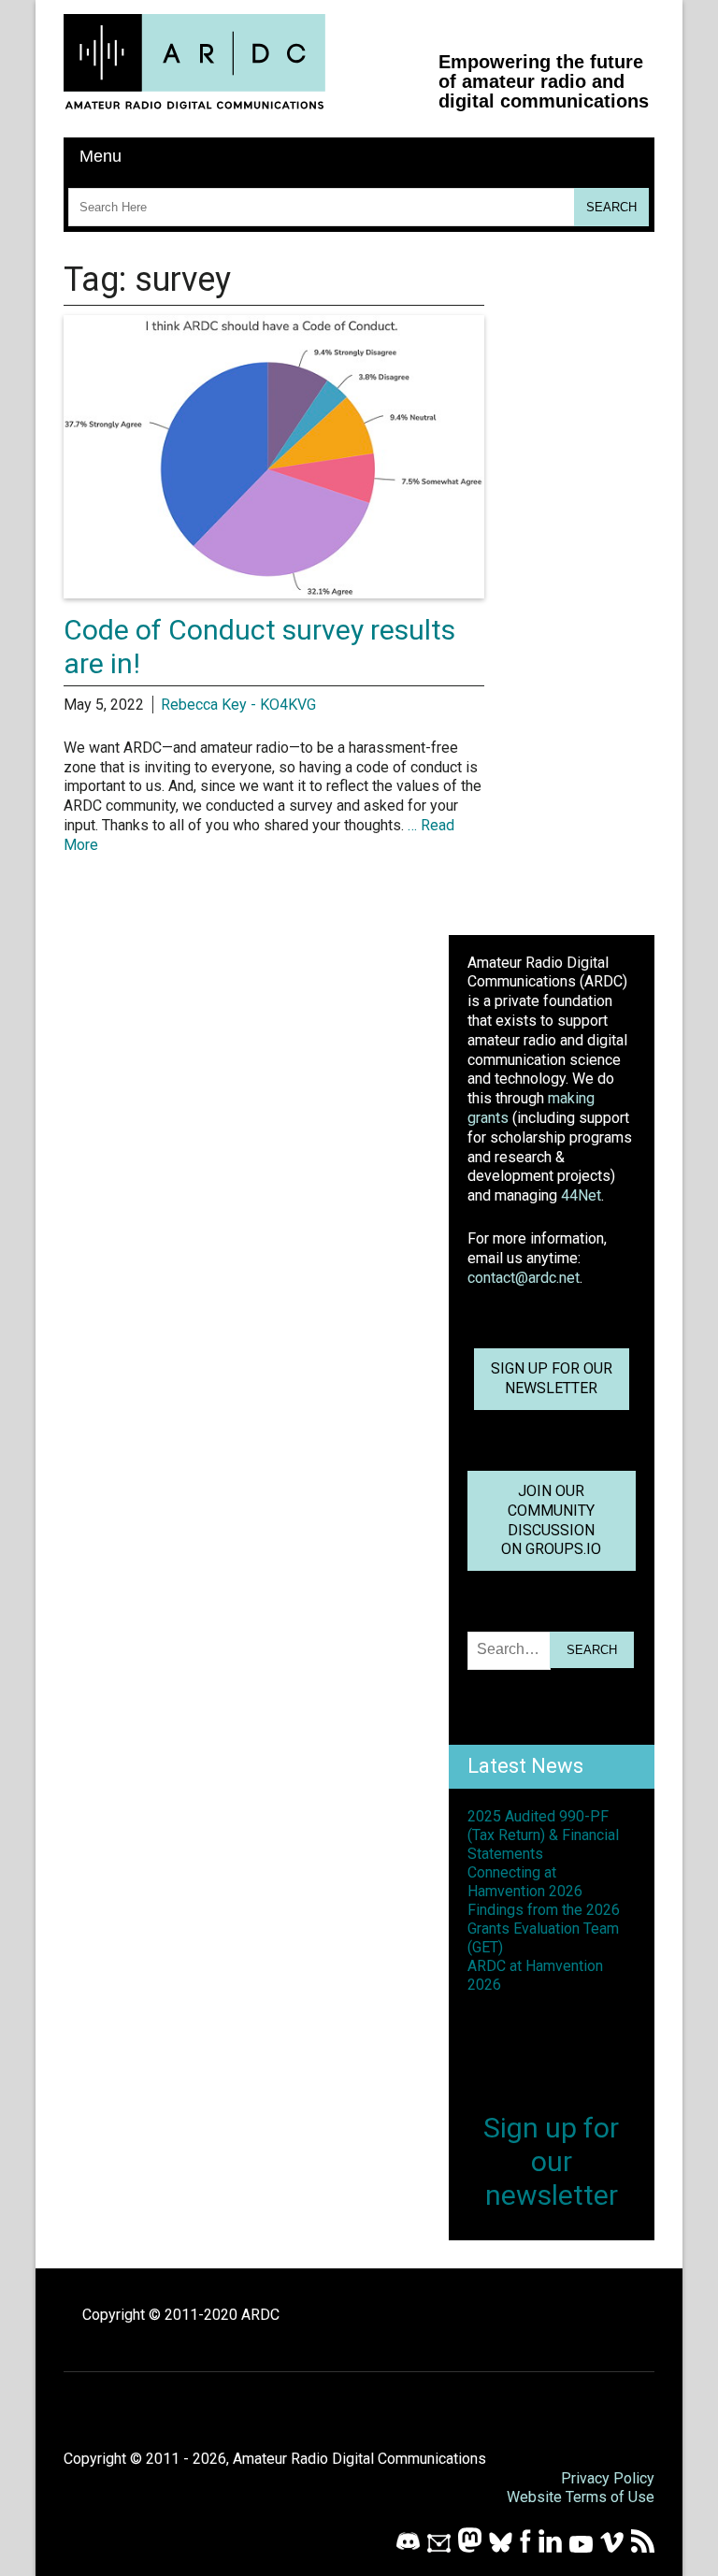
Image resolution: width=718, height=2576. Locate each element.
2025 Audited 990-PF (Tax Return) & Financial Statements (543, 1835)
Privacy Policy (608, 2478)
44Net (581, 1195)
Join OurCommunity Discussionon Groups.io (551, 1520)
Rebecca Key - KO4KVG (238, 705)
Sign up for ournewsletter (552, 1378)
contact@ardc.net (524, 1278)
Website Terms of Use (581, 2497)
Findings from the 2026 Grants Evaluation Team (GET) (544, 1928)
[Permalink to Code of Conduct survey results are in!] (274, 593)
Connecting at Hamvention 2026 (525, 1882)
